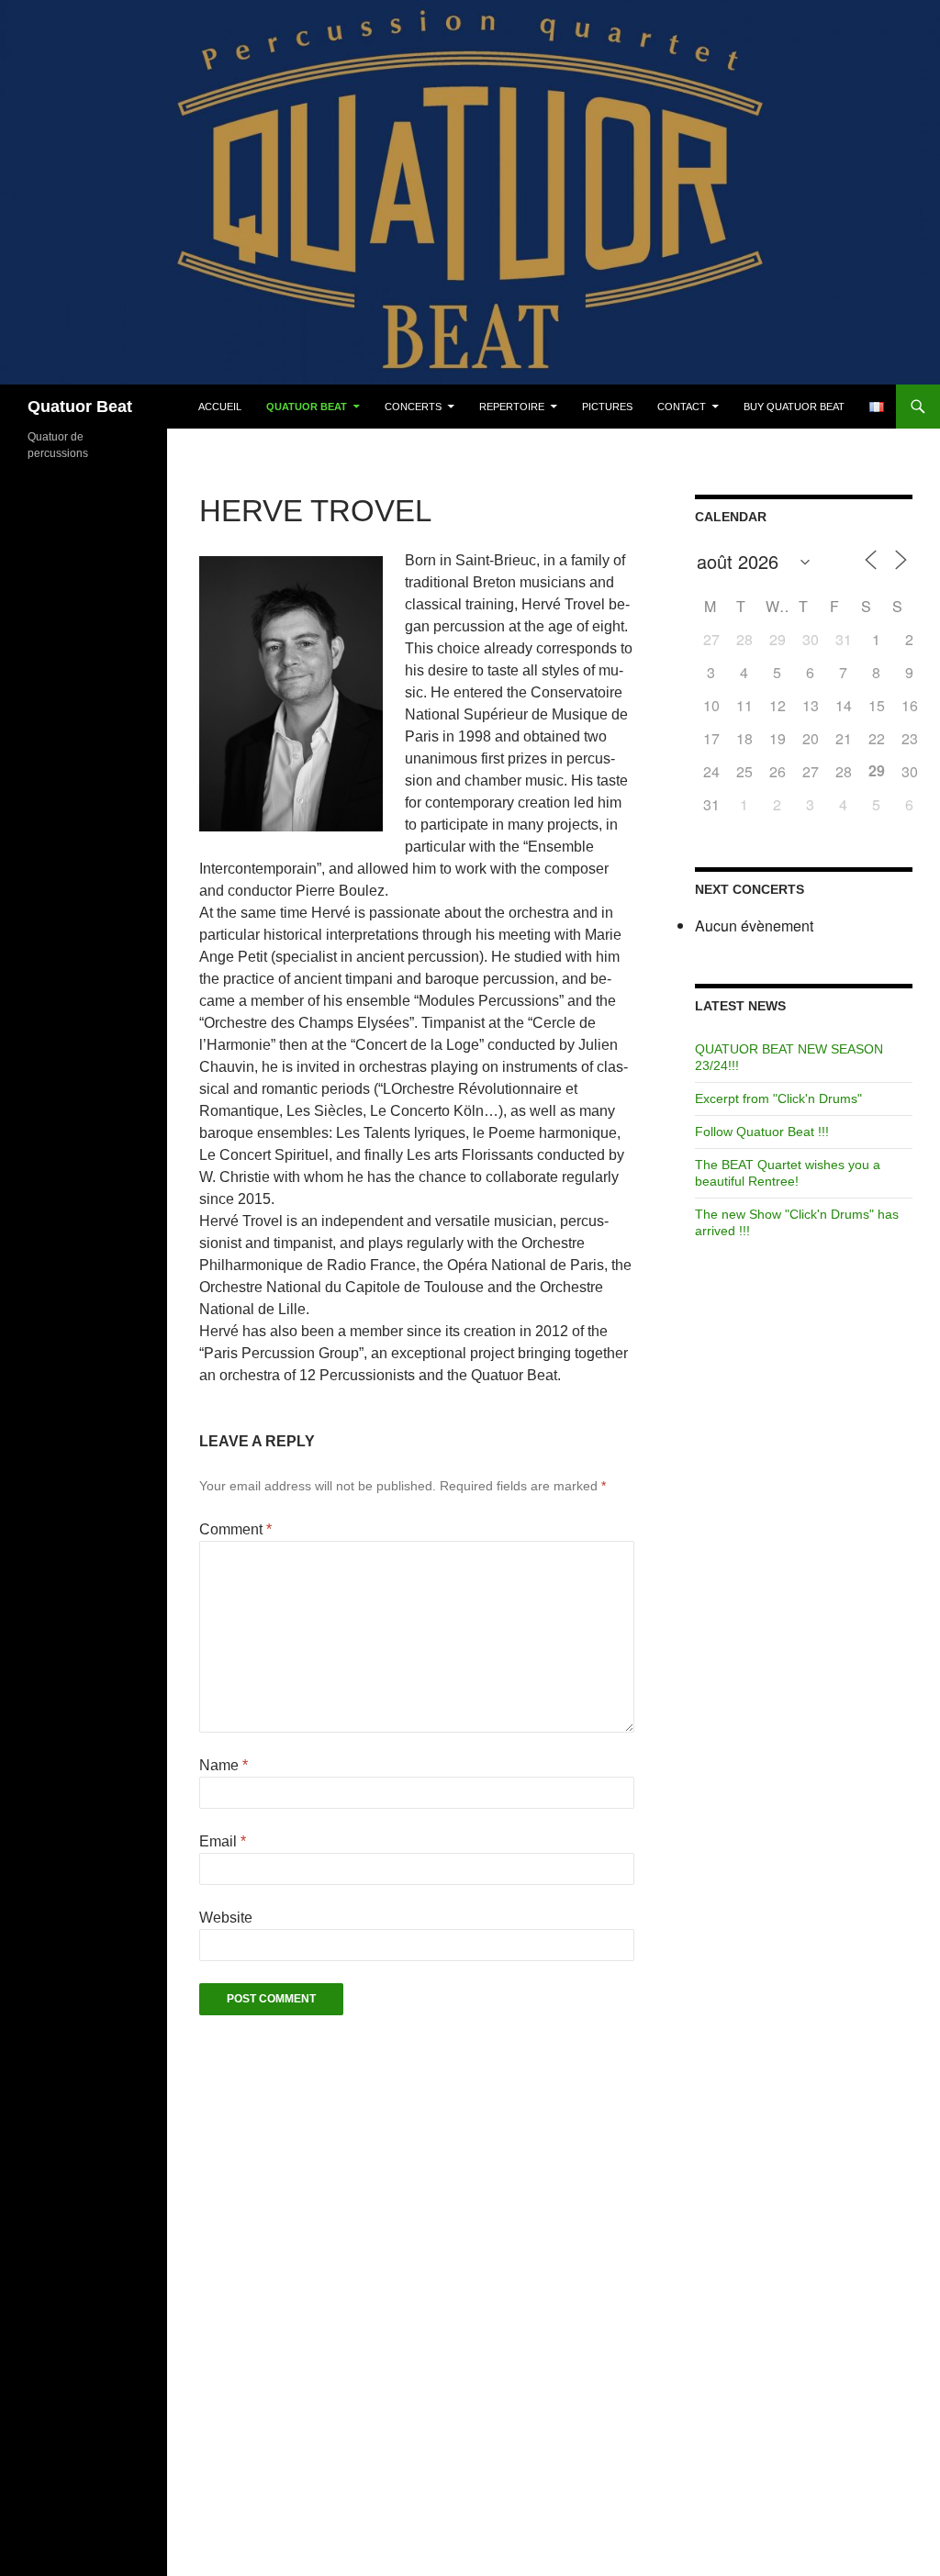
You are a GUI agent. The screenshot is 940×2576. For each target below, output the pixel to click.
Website (226, 1918)
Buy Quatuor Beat (794, 407)
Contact (682, 407)
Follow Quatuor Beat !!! (762, 1132)
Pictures (607, 407)
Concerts (413, 407)
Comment (235, 1529)
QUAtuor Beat (307, 407)
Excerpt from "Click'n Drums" (778, 1098)
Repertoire (512, 407)
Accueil (220, 407)
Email (223, 1841)
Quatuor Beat (80, 407)
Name (224, 1765)
